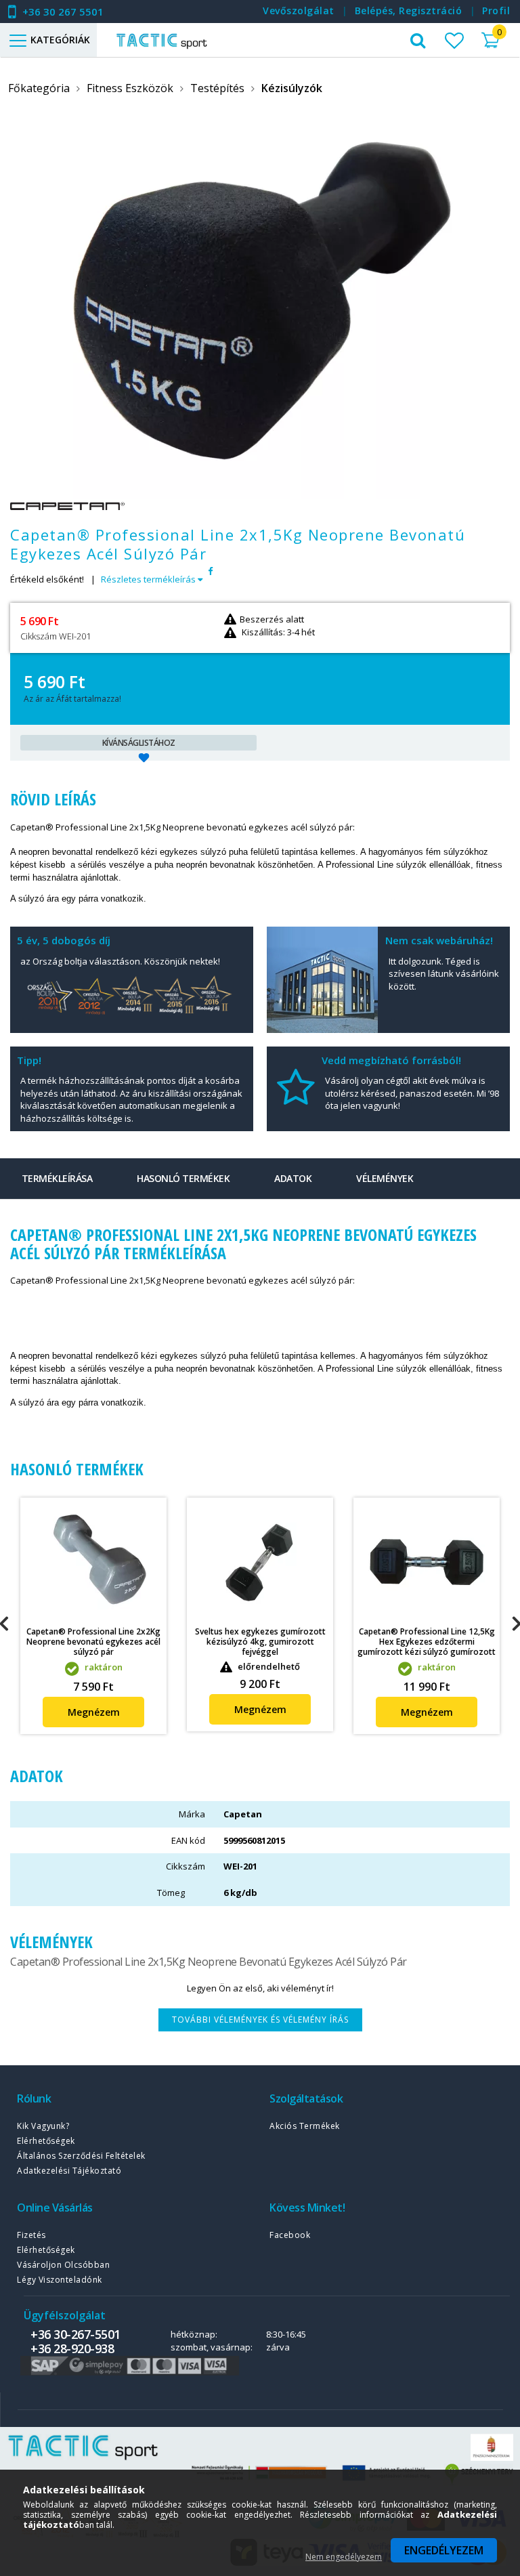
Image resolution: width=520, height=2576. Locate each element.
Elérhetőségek (46, 2141)
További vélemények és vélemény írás (260, 2020)
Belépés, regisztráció (409, 10)
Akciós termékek (305, 2126)
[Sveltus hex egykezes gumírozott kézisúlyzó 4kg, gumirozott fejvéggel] (260, 1561)
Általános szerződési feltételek (81, 2156)
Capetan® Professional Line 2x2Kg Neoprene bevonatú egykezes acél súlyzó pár (93, 1642)
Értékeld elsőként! (47, 579)
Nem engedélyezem (344, 2557)
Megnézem (94, 1712)
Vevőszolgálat (299, 10)
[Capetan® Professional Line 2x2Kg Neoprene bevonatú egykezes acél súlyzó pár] (93, 1561)
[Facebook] (210, 571)
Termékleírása (57, 1178)
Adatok (293, 1178)
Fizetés (31, 2235)
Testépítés (217, 88)
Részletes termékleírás (149, 579)
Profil (496, 10)
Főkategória (39, 88)
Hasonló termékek (183, 1178)
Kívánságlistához (139, 743)
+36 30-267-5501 (75, 2334)
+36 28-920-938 (72, 2348)
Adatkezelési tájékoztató (69, 2171)
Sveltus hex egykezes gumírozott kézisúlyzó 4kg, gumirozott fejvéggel (260, 1642)
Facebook (290, 2235)
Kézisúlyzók (292, 88)
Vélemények (385, 1178)
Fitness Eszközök (130, 88)
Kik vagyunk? (43, 2126)
